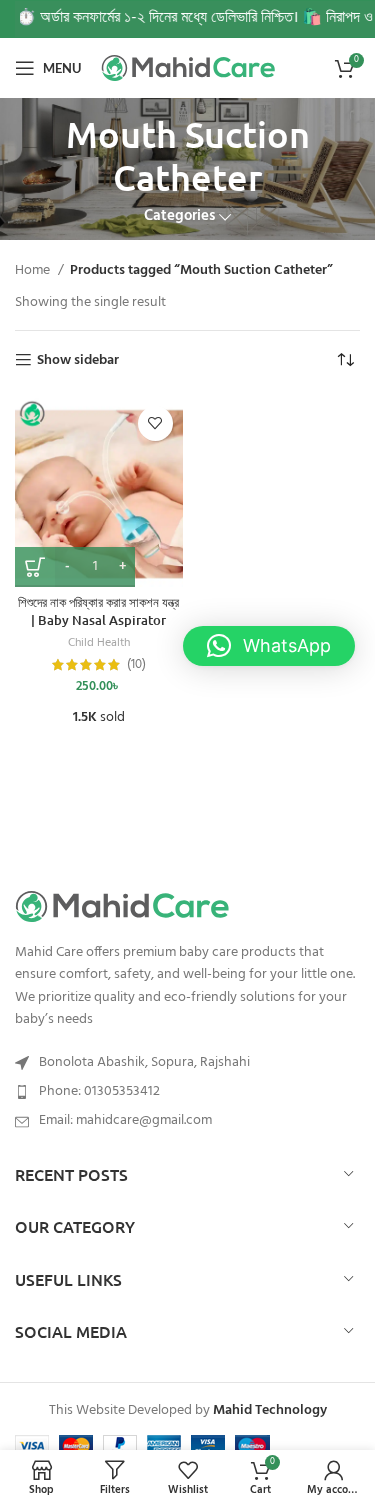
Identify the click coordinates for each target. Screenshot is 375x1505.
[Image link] (187, 907)
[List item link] (187, 1092)
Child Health (99, 643)
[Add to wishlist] (155, 423)
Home (34, 271)
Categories (179, 216)
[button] (269, 646)
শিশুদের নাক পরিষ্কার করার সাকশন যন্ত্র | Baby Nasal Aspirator (98, 611)
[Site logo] (190, 68)
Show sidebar (78, 360)
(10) (136, 665)
